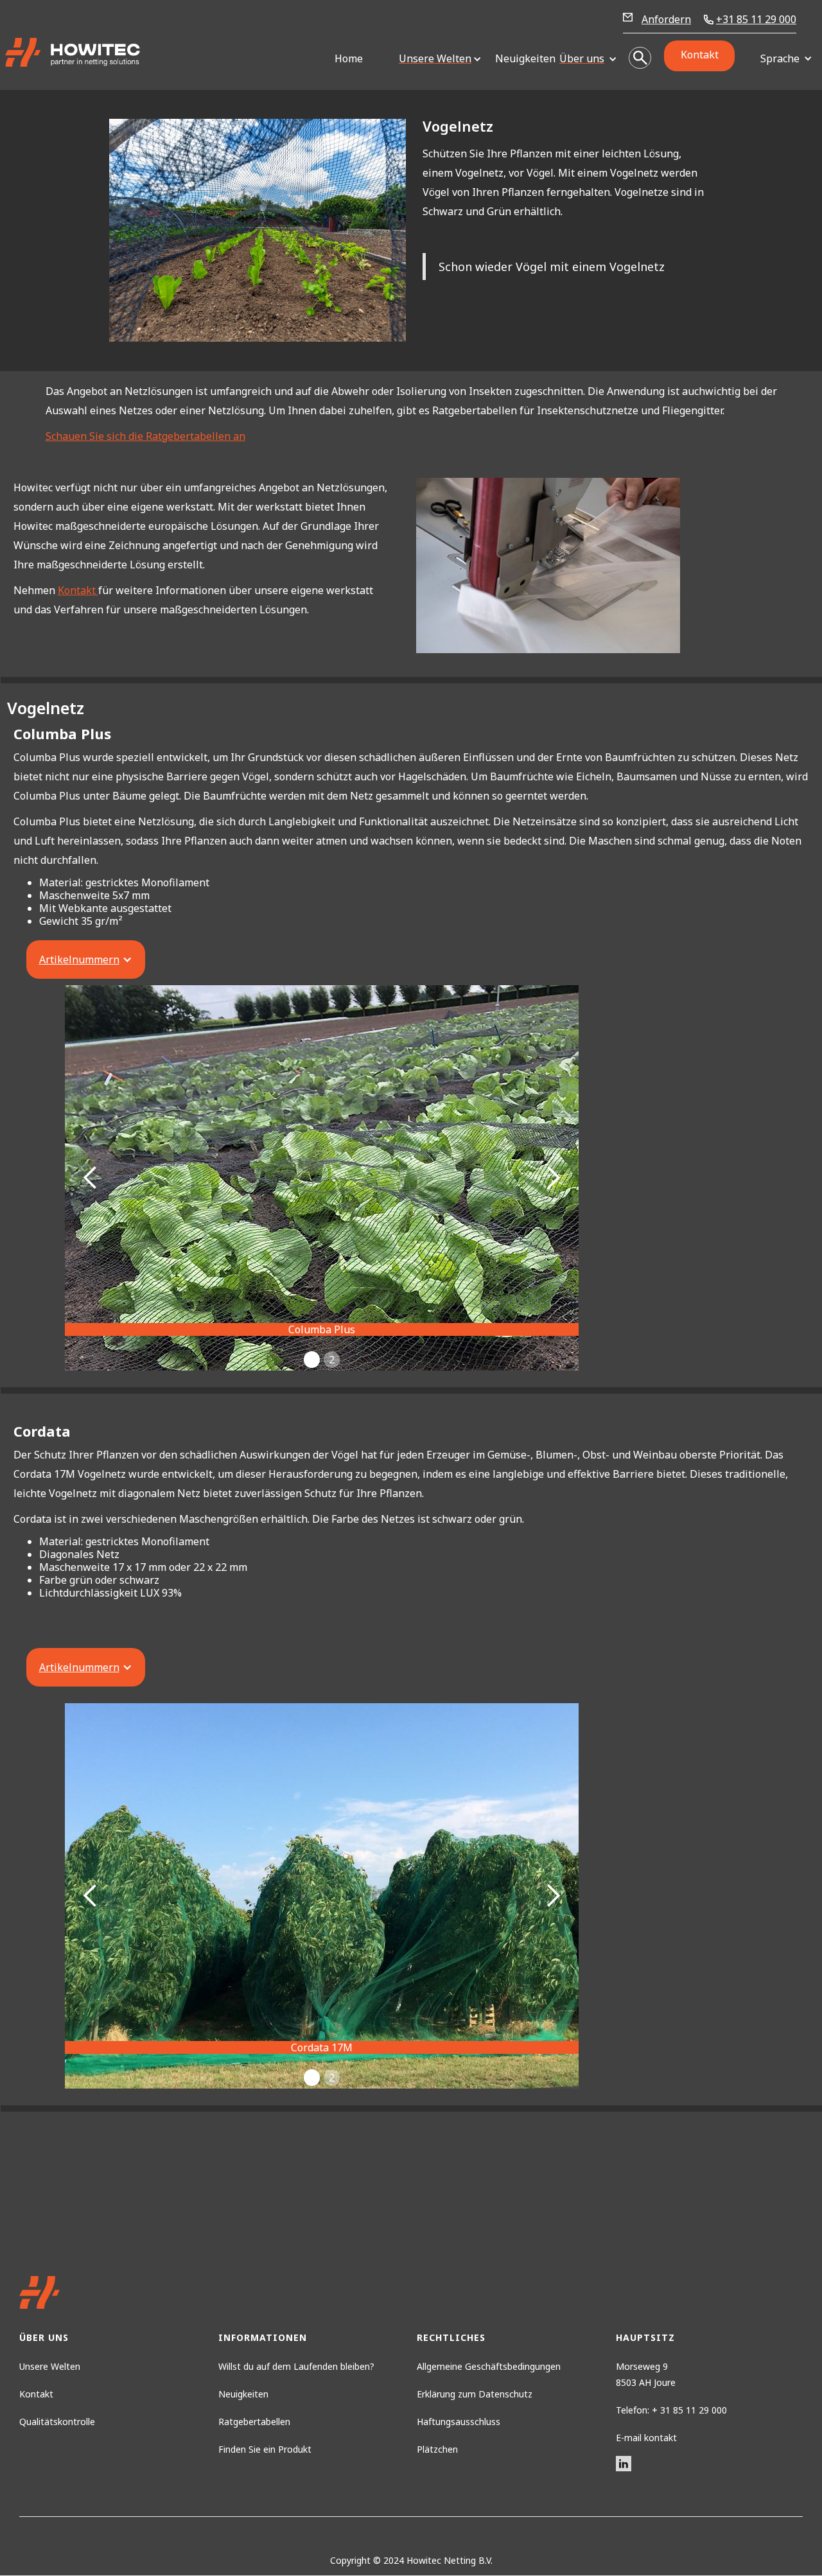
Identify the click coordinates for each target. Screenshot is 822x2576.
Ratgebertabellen (254, 2422)
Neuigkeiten (521, 58)
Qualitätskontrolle (57, 2422)
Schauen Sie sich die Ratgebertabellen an (145, 436)
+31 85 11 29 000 (756, 20)
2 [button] (332, 1360)
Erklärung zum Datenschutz (475, 2394)
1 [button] (312, 1360)
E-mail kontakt (646, 2438)
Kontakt (700, 55)
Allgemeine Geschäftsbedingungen (489, 2366)
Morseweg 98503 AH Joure (646, 2374)
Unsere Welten (50, 2366)
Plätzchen (437, 2449)
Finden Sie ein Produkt (265, 2449)
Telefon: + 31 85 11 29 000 (671, 2410)
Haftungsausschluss (459, 2422)
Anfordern (666, 19)
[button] (435, 59)
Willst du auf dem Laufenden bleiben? (296, 2366)
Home (349, 58)
